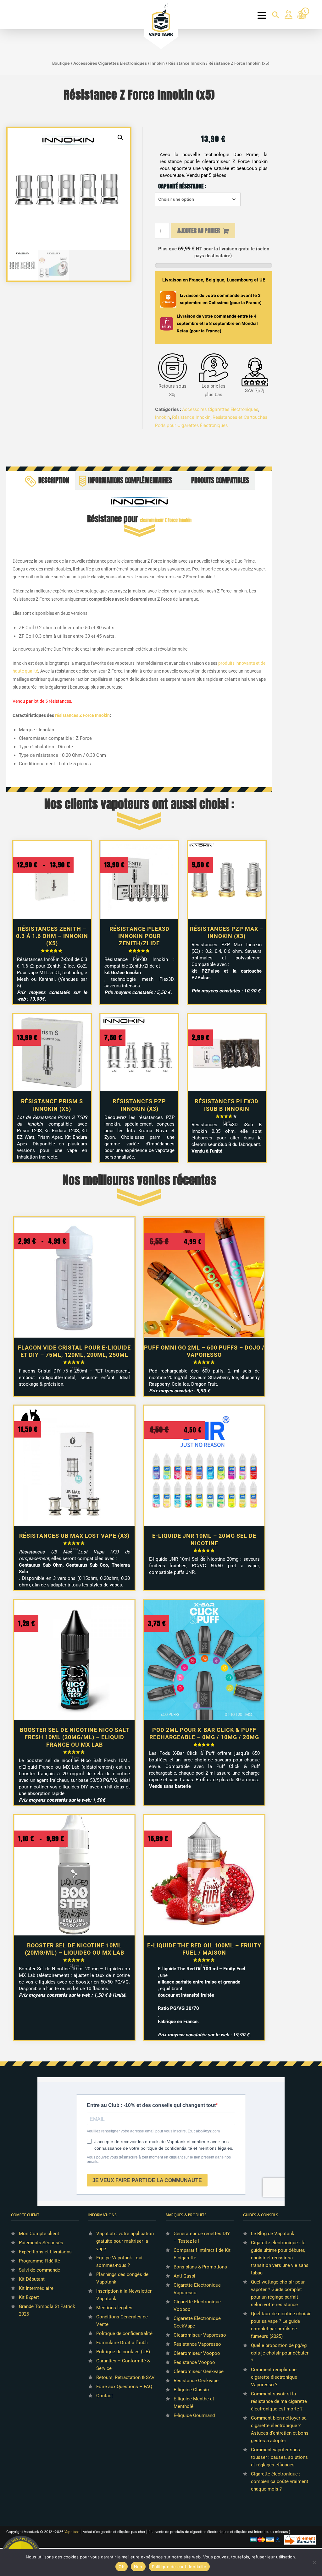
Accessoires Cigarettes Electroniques (110, 63)
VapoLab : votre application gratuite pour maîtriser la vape (125, 2241)
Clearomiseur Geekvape (199, 2371)
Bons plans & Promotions (200, 2267)
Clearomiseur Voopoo (197, 2353)
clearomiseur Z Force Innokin (166, 520)
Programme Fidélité (39, 2261)
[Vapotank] (161, 19)
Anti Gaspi (184, 2276)
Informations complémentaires (130, 480)
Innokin (158, 63)
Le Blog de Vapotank (273, 2234)
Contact (105, 2396)
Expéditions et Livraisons (45, 2252)
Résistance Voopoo (194, 2362)
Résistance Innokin (187, 63)
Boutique (61, 63)
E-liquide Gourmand (194, 2415)
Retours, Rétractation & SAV (125, 2377)
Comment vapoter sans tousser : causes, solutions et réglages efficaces (279, 2457)
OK (122, 2567)
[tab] (49, 480)
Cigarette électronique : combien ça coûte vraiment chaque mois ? (280, 2481)
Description (54, 480)
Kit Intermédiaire (36, 2288)
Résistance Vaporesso (197, 2344)
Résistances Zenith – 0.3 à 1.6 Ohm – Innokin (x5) (52, 936)
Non (138, 2567)
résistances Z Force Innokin (82, 715)
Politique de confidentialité (124, 2333)
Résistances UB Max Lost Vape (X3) (74, 1536)
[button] (120, 138)
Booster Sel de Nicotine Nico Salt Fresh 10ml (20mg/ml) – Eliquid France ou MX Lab (75, 1737)
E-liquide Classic (191, 2390)
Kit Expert (29, 2297)
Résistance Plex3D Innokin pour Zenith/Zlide (139, 936)
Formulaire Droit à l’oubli (122, 2343)
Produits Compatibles (220, 480)
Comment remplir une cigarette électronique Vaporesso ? (274, 2377)
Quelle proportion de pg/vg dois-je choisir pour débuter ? (280, 2353)
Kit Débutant (32, 2279)
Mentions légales (114, 2308)
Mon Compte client (39, 2234)
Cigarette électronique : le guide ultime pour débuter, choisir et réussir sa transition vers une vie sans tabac (280, 2258)
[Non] (314, 2562)
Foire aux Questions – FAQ (124, 2387)
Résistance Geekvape (196, 2381)
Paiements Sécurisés (41, 2243)
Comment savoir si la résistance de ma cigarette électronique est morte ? (279, 2401)
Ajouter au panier (199, 231)
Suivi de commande (39, 2270)
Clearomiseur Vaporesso (200, 2335)
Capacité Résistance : (182, 186)
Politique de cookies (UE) (123, 2352)
